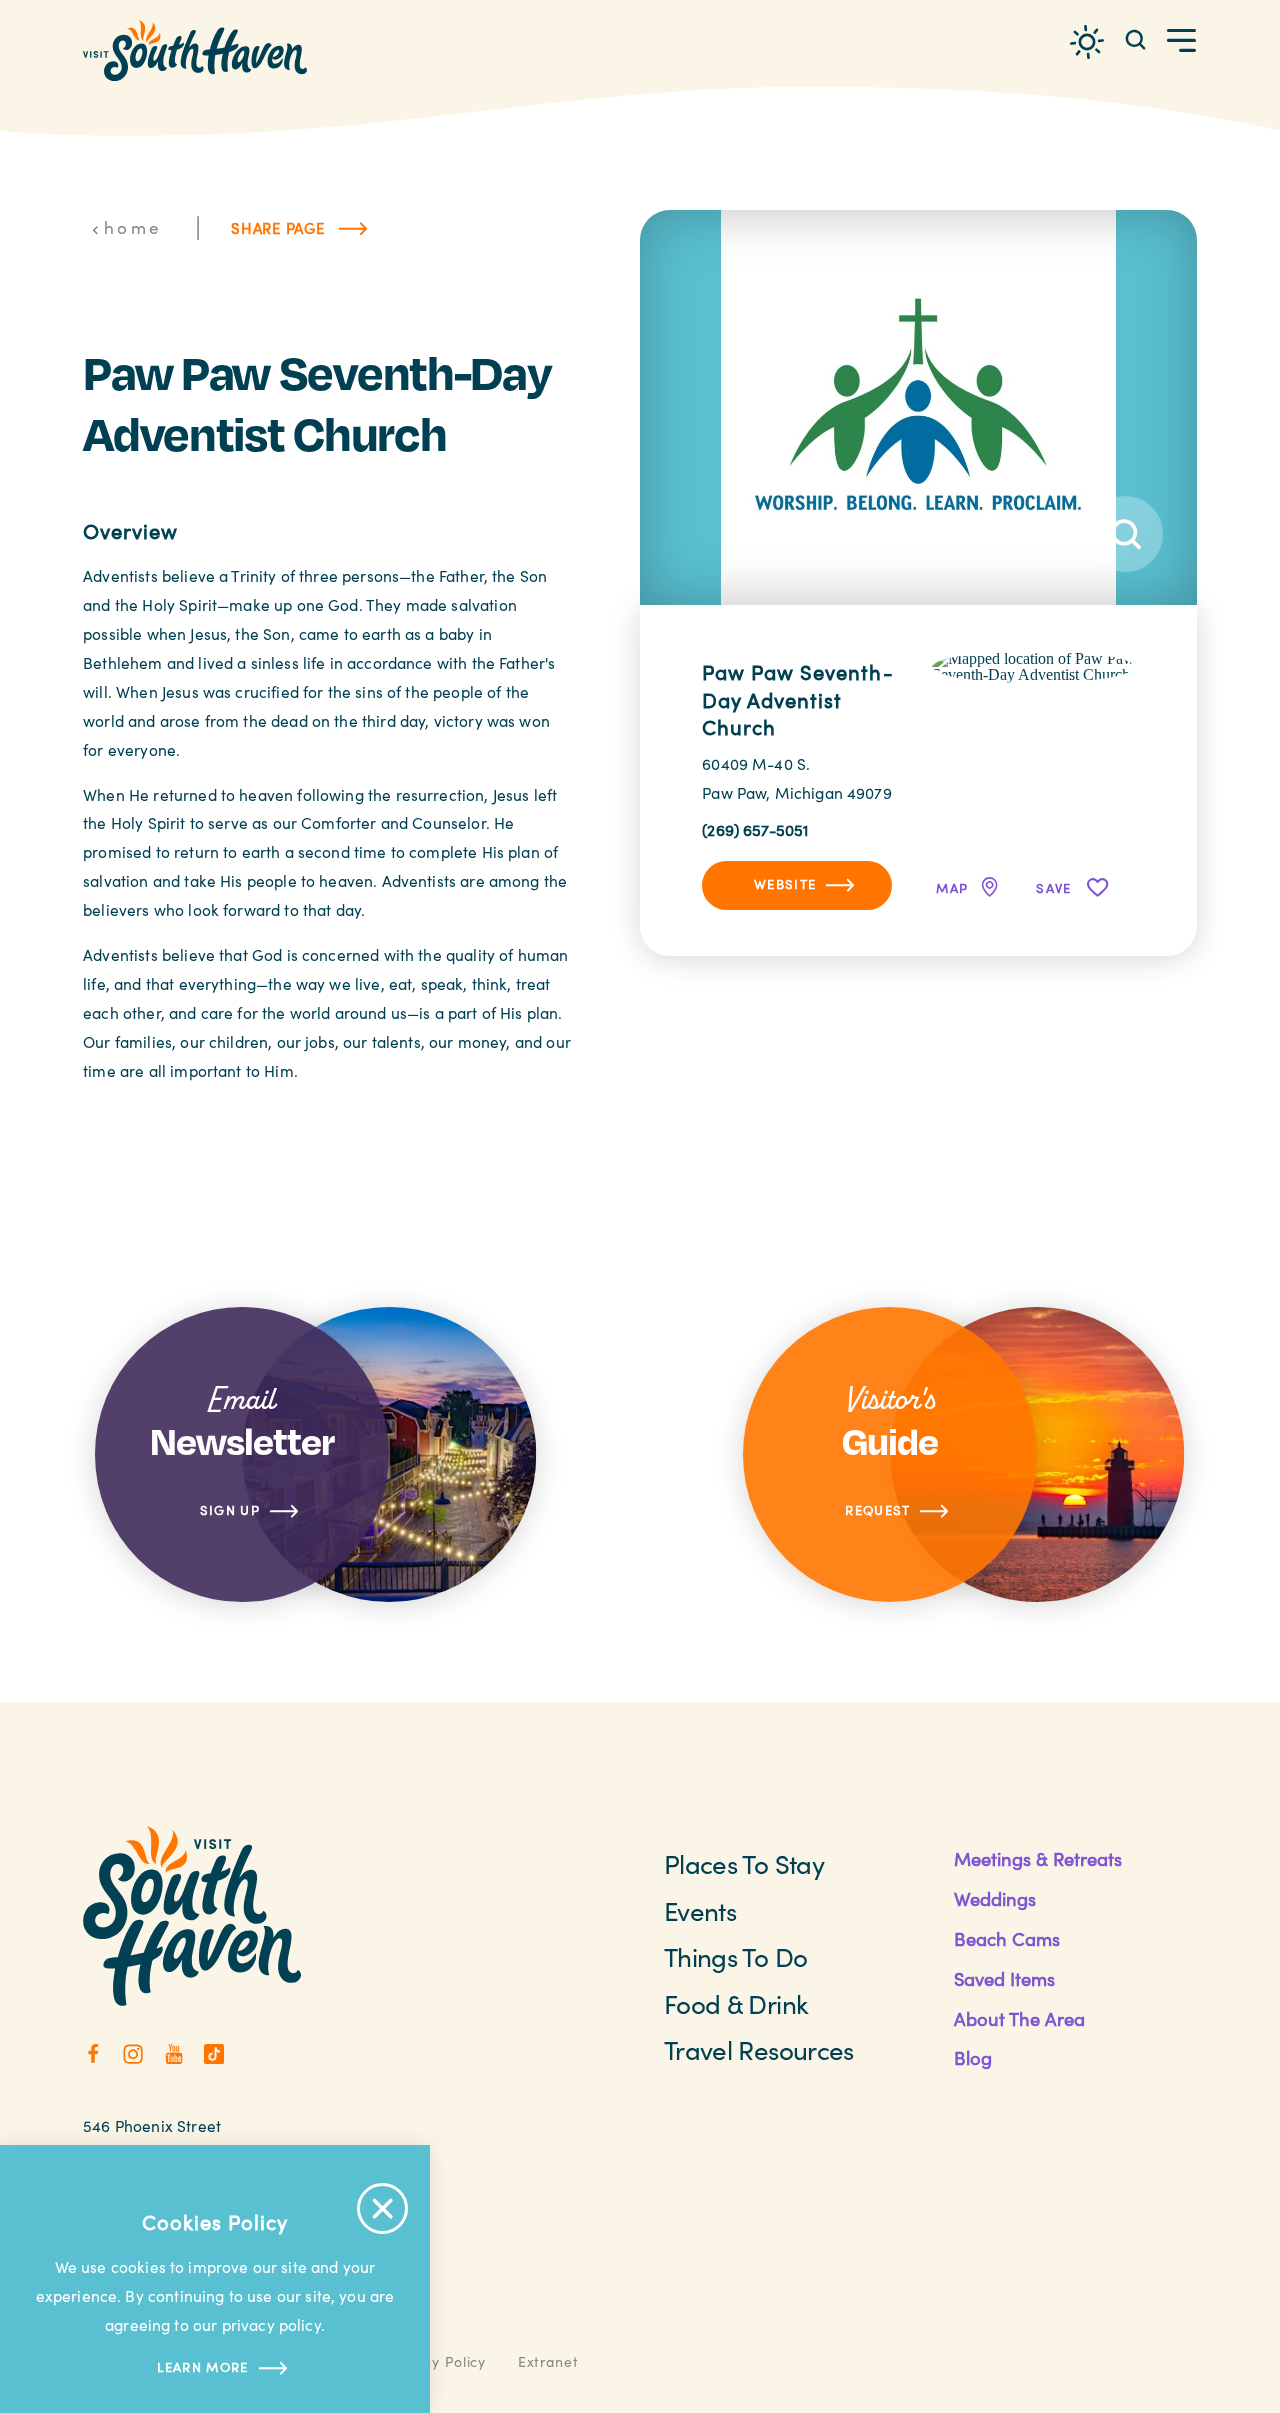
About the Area (1019, 2018)
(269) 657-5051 (755, 829)
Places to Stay (744, 1863)
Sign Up (230, 1510)
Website (785, 884)
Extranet (548, 2361)
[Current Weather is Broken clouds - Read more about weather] (1087, 42)
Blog (973, 2057)
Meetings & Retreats (1038, 1858)
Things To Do (735, 1956)
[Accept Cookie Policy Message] (382, 2208)
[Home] (195, 50)
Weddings (995, 1898)
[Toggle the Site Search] (1135, 38)
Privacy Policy (437, 2361)
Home (133, 227)
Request (877, 1510)
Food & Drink (736, 2003)
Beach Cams (1007, 1938)
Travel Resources (759, 2049)
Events (700, 1910)
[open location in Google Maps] (1033, 664)
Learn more (202, 2367)
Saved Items (1004, 1978)
